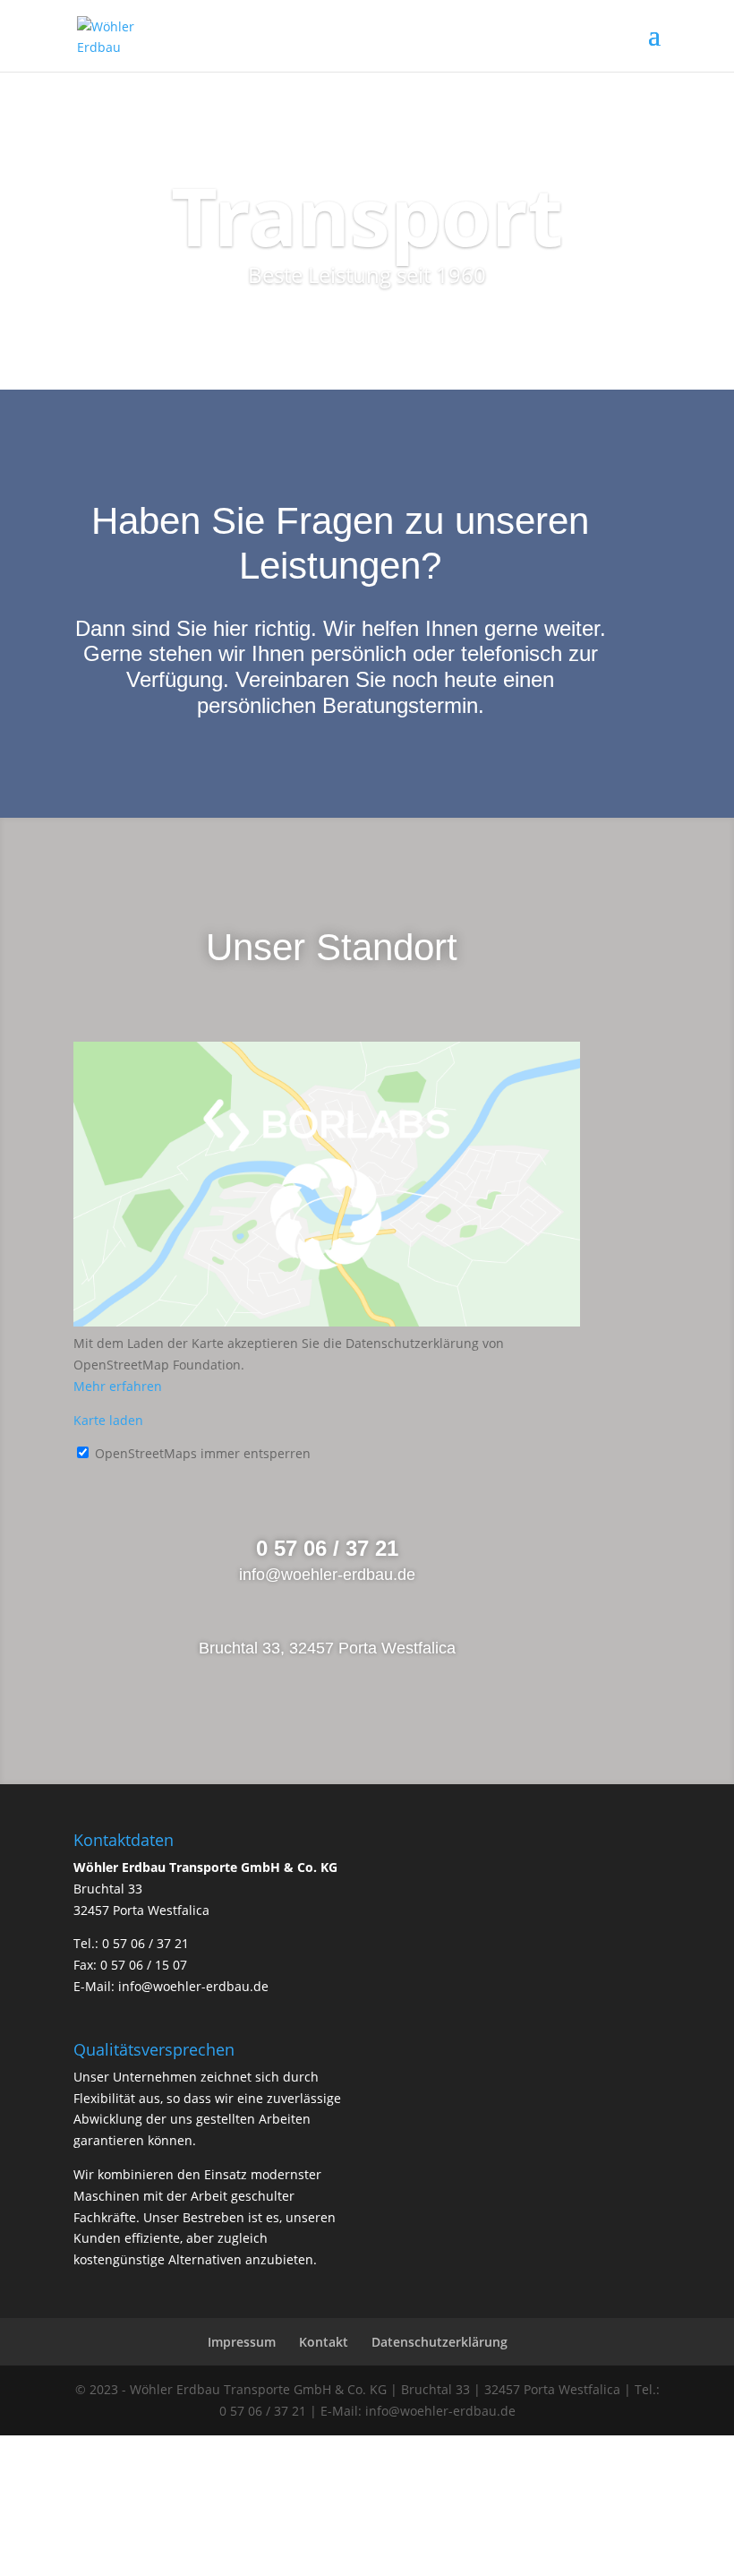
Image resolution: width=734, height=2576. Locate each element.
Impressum (242, 2342)
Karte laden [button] (108, 1420)
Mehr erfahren (118, 1386)
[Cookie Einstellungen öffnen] (134, 2565)
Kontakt (324, 2342)
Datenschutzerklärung (440, 2342)
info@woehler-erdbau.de (193, 1986)
